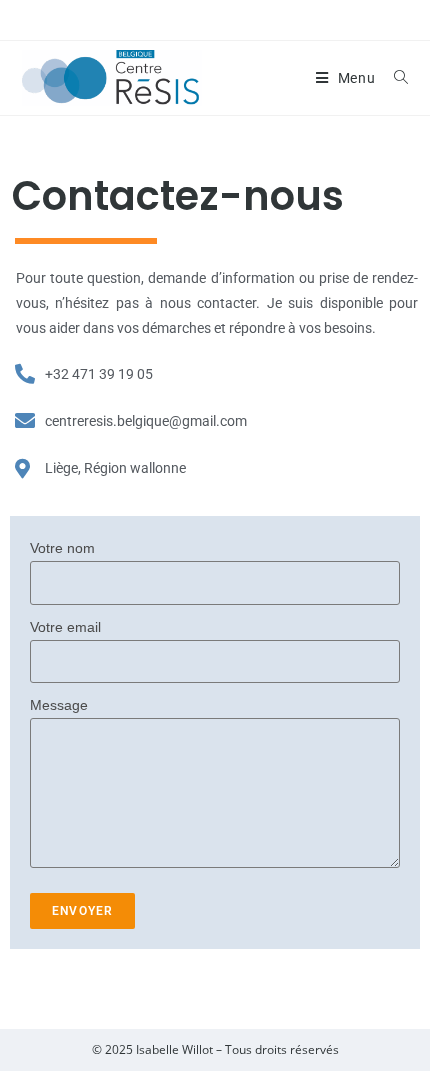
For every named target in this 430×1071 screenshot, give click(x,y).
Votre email (65, 627)
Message (59, 705)
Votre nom (62, 548)
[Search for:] (394, 78)
